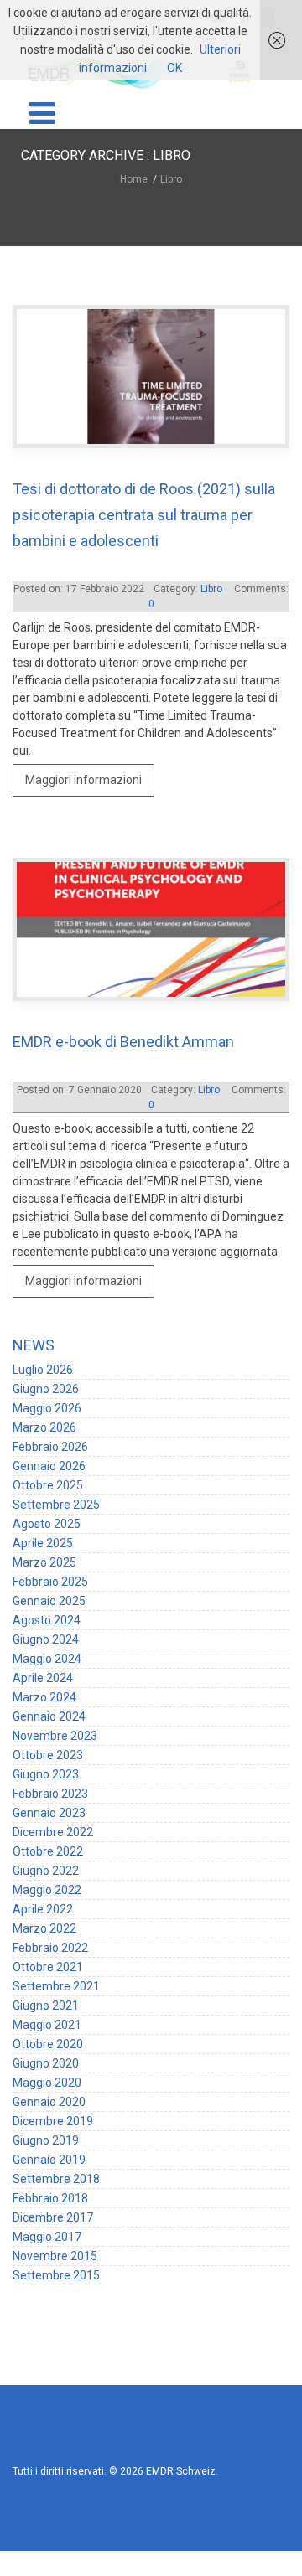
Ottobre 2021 (48, 1917)
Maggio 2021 (47, 1975)
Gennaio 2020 (49, 2052)
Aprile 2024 (43, 1628)
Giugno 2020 (46, 2013)
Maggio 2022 (47, 1840)
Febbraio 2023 (50, 1743)
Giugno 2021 (46, 1955)
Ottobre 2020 (48, 1994)
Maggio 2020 (47, 2032)
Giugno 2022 (46, 1820)
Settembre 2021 (56, 1936)
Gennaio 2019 (49, 2109)
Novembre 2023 (55, 1685)
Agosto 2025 (47, 1474)
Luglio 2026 (43, 1319)
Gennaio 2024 (49, 1666)
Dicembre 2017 (53, 2167)
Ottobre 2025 (48, 1435)
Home (136, 179)
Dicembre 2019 (53, 2071)
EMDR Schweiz (181, 2421)
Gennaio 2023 (49, 1763)
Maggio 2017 (47, 2186)
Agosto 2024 (47, 1570)
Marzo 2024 (44, 1647)
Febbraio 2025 (50, 1531)
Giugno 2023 (46, 1724)
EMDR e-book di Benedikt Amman (123, 1017)
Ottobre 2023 (48, 1705)
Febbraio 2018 (50, 2148)
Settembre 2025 (56, 1454)
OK (174, 68)
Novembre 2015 (55, 2206)
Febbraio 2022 (50, 1897)
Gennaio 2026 (49, 1416)
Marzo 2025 (44, 1512)
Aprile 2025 (43, 1493)
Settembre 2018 (56, 2129)
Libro (171, 179)
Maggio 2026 (47, 1358)
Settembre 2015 (56, 2225)
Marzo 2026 (44, 1377)
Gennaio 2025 (49, 1551)
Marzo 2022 (44, 1878)
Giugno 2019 (46, 2090)
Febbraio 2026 (50, 1396)
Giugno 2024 (46, 1589)
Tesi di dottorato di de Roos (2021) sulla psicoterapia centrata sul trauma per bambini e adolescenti (144, 515)
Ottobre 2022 (48, 1801)
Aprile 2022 (43, 1859)
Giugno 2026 (46, 1339)
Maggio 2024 (47, 1608)
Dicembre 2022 (53, 1782)
